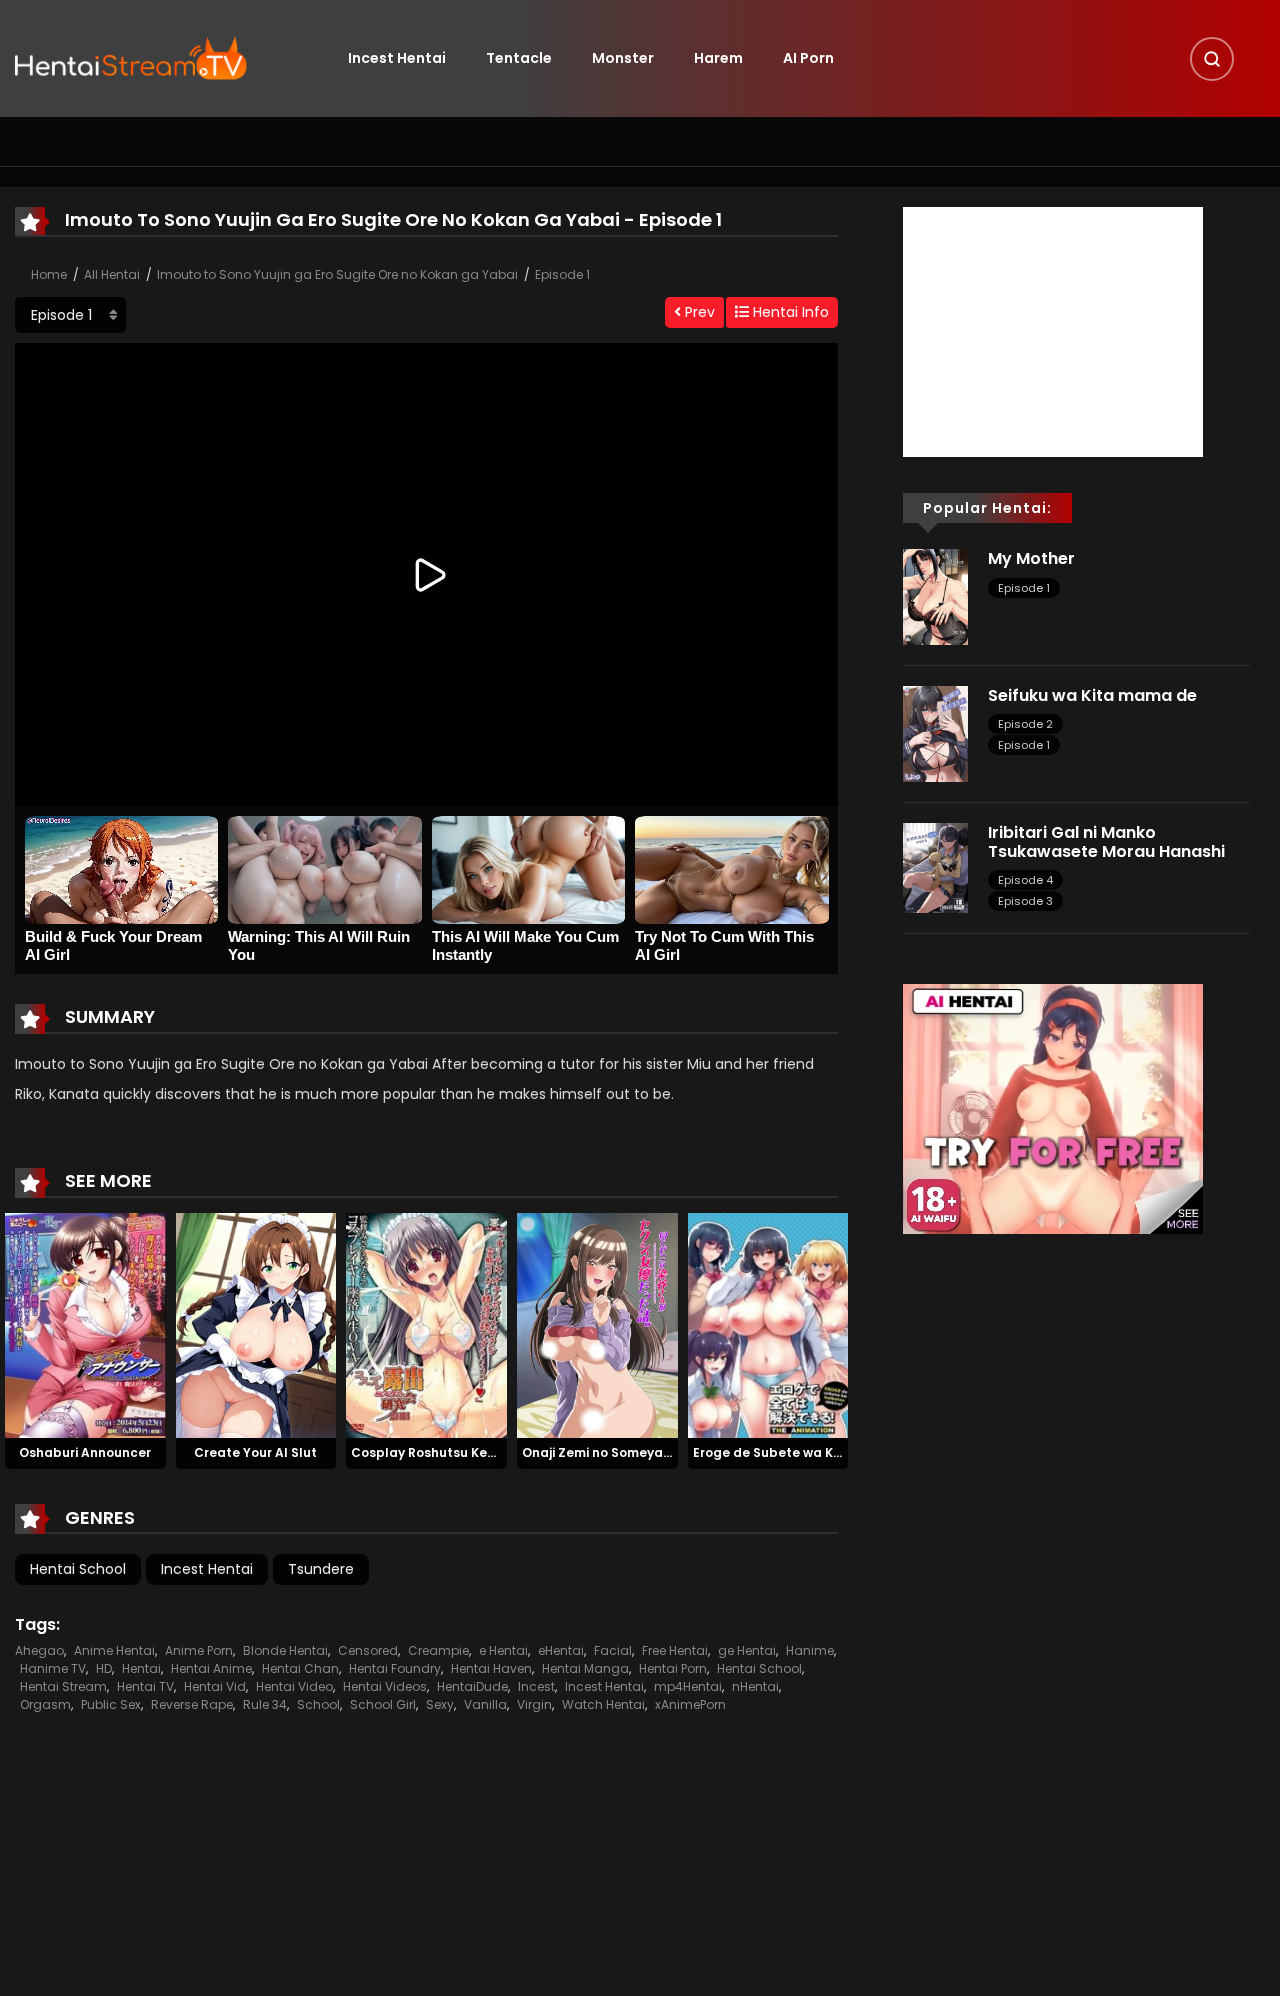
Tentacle (519, 58)
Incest (536, 1686)
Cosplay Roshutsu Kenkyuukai (447, 1452)
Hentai (141, 1668)
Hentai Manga (585, 1668)
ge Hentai (747, 1650)
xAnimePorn (690, 1704)
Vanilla (485, 1704)
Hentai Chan (300, 1668)
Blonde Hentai (285, 1650)
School (318, 1704)
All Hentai (112, 274)
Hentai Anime (211, 1668)
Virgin (534, 1704)
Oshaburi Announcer (85, 1452)
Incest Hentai (397, 58)
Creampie (438, 1650)
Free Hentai (675, 1650)
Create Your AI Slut (255, 1452)
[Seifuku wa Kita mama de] (935, 733)
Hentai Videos (385, 1686)
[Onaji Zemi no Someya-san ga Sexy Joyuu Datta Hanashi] (597, 1325)
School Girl (383, 1704)
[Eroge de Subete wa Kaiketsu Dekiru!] (768, 1325)
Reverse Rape (192, 1704)
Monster (623, 58)
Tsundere (321, 1569)
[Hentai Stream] (131, 57)
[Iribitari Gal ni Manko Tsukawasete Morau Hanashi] (935, 867)
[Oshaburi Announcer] (85, 1325)
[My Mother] (935, 596)
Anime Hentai (114, 1650)
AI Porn (808, 58)
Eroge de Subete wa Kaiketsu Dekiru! (810, 1452)
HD (104, 1668)
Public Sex (111, 1704)
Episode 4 (1025, 880)
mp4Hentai (688, 1686)
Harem (718, 58)
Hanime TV (53, 1668)
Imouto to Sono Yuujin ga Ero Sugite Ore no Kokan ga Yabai (337, 274)
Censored (368, 1650)
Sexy (440, 1704)
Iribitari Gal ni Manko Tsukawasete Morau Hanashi (1108, 842)
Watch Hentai (603, 1704)
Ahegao (39, 1650)
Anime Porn (199, 1650)
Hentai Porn (673, 1668)
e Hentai (503, 1650)
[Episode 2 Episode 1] (70, 315)
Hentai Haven (491, 1668)
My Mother (1031, 558)
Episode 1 (562, 274)
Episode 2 (1025, 724)
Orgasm (45, 1704)
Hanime (810, 1650)
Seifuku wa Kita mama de (1092, 695)
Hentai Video (294, 1686)
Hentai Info (789, 312)
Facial (613, 1650)
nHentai (755, 1686)
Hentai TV (145, 1686)
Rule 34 (265, 1704)
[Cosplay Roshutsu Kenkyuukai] (426, 1325)
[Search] (1212, 59)
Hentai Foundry (395, 1668)
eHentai (561, 1650)
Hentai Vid (215, 1686)
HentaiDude (472, 1686)
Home (49, 274)
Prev (698, 312)
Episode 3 (1025, 901)
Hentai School (78, 1569)
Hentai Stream (63, 1686)
